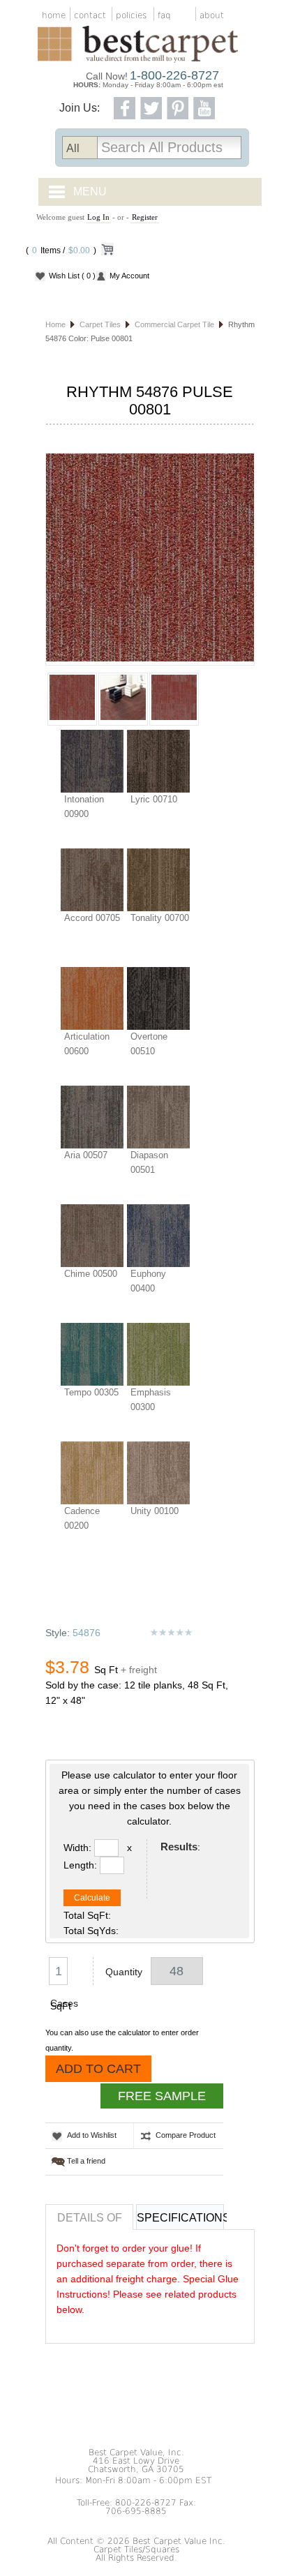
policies (131, 15)
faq (164, 15)
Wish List (72, 276)
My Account (129, 276)
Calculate (92, 1898)
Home (55, 324)
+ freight (139, 1670)
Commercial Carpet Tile (174, 324)
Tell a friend (86, 2161)
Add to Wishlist (92, 2135)
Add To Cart (98, 2069)
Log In (98, 217)
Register (145, 217)
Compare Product (186, 2135)
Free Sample (162, 2096)
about (212, 15)
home (54, 15)
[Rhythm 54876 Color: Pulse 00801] (150, 559)
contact (90, 15)
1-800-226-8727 (174, 75)
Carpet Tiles (100, 324)
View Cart (107, 252)
